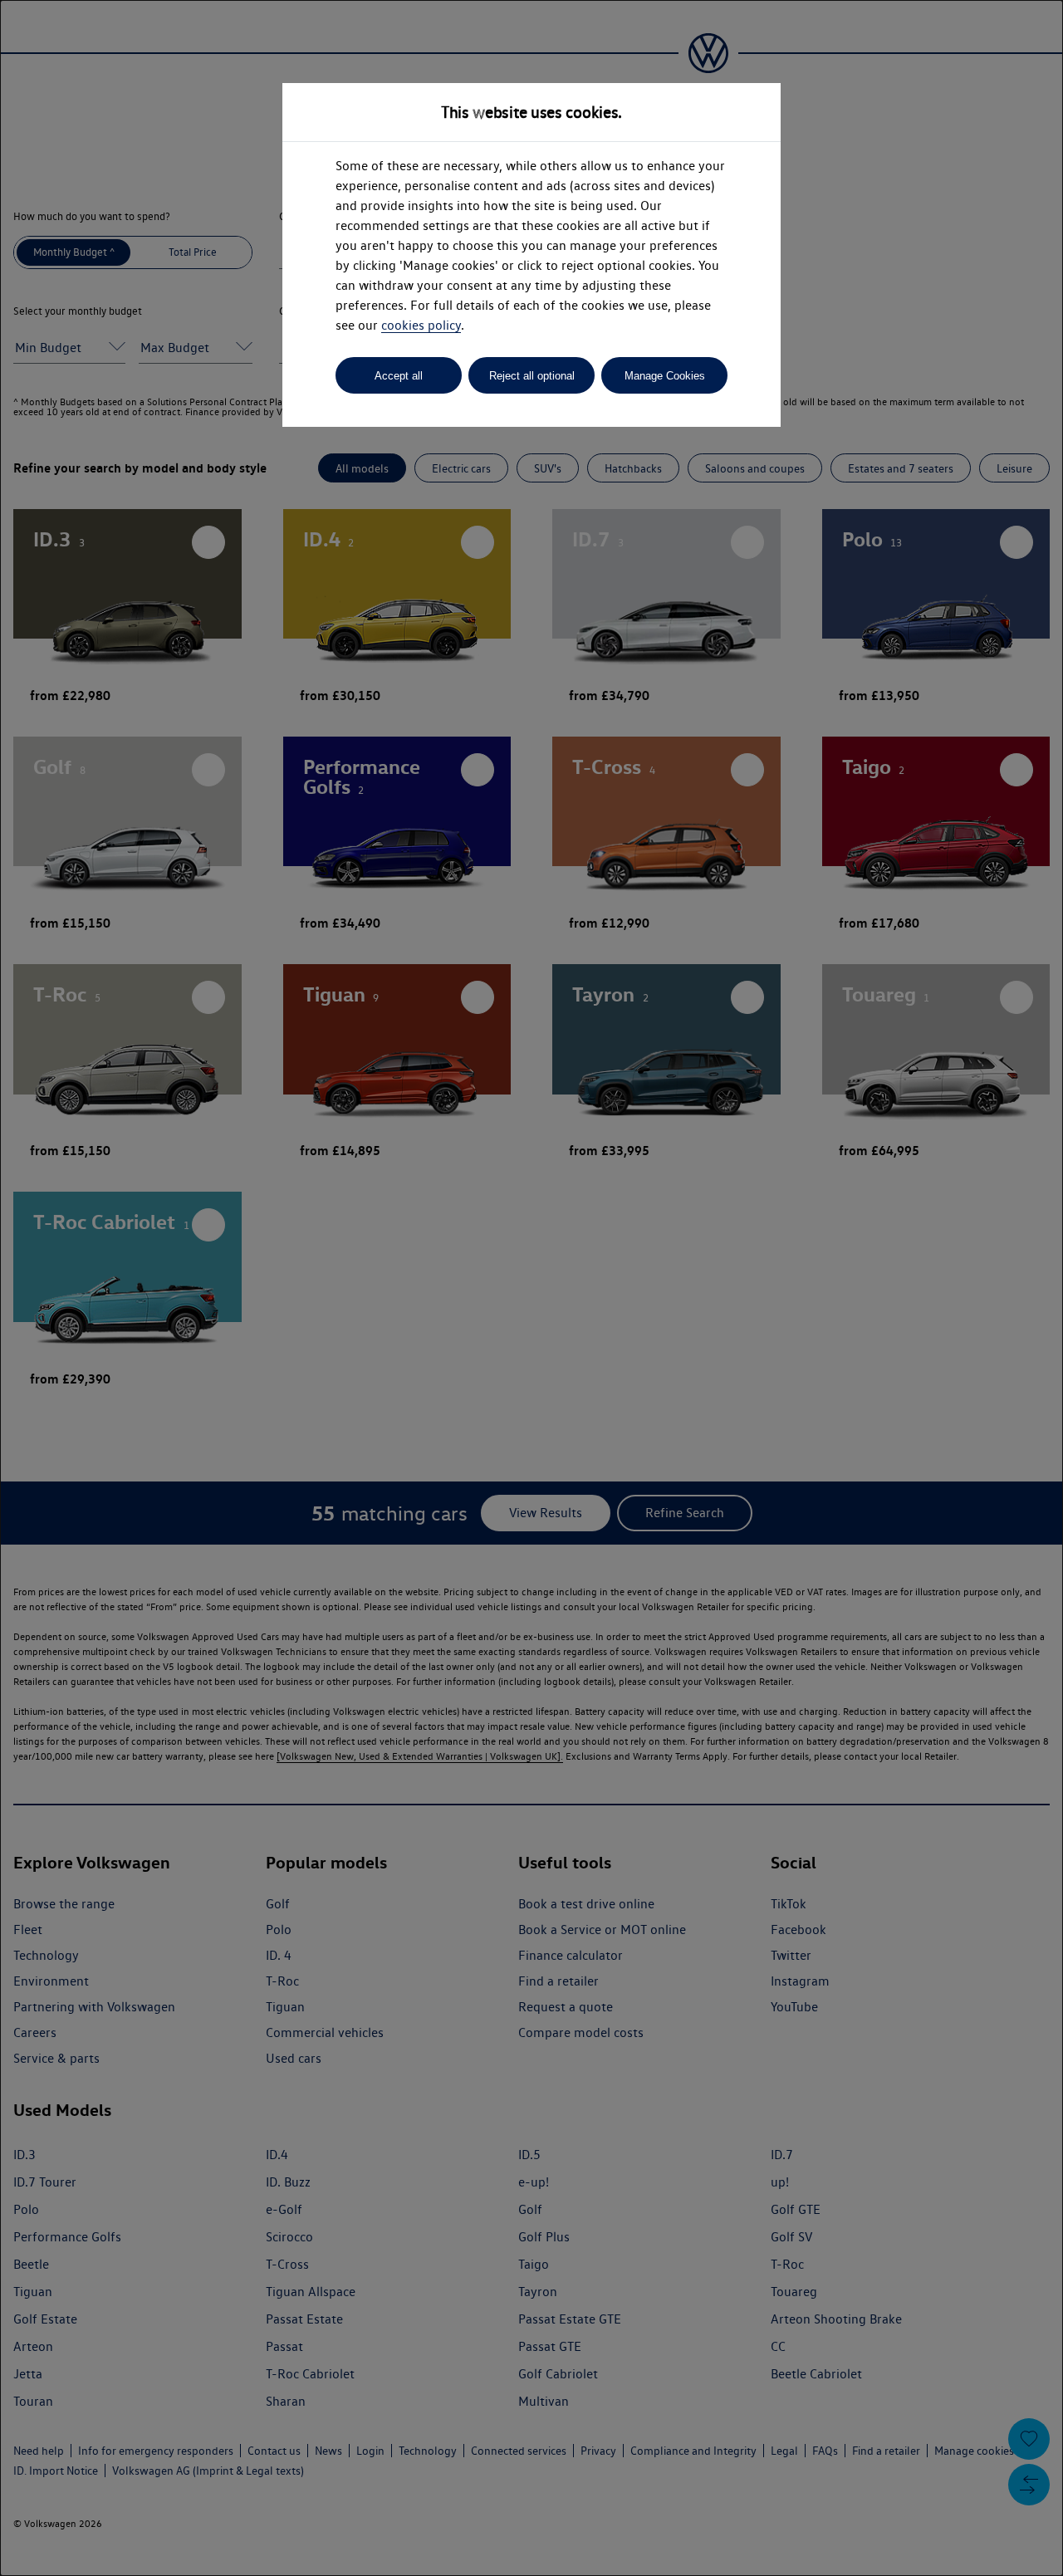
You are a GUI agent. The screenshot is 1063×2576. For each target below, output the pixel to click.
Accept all (399, 376)
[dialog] (531, 1288)
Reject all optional (532, 376)
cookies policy (421, 325)
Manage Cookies (665, 376)
